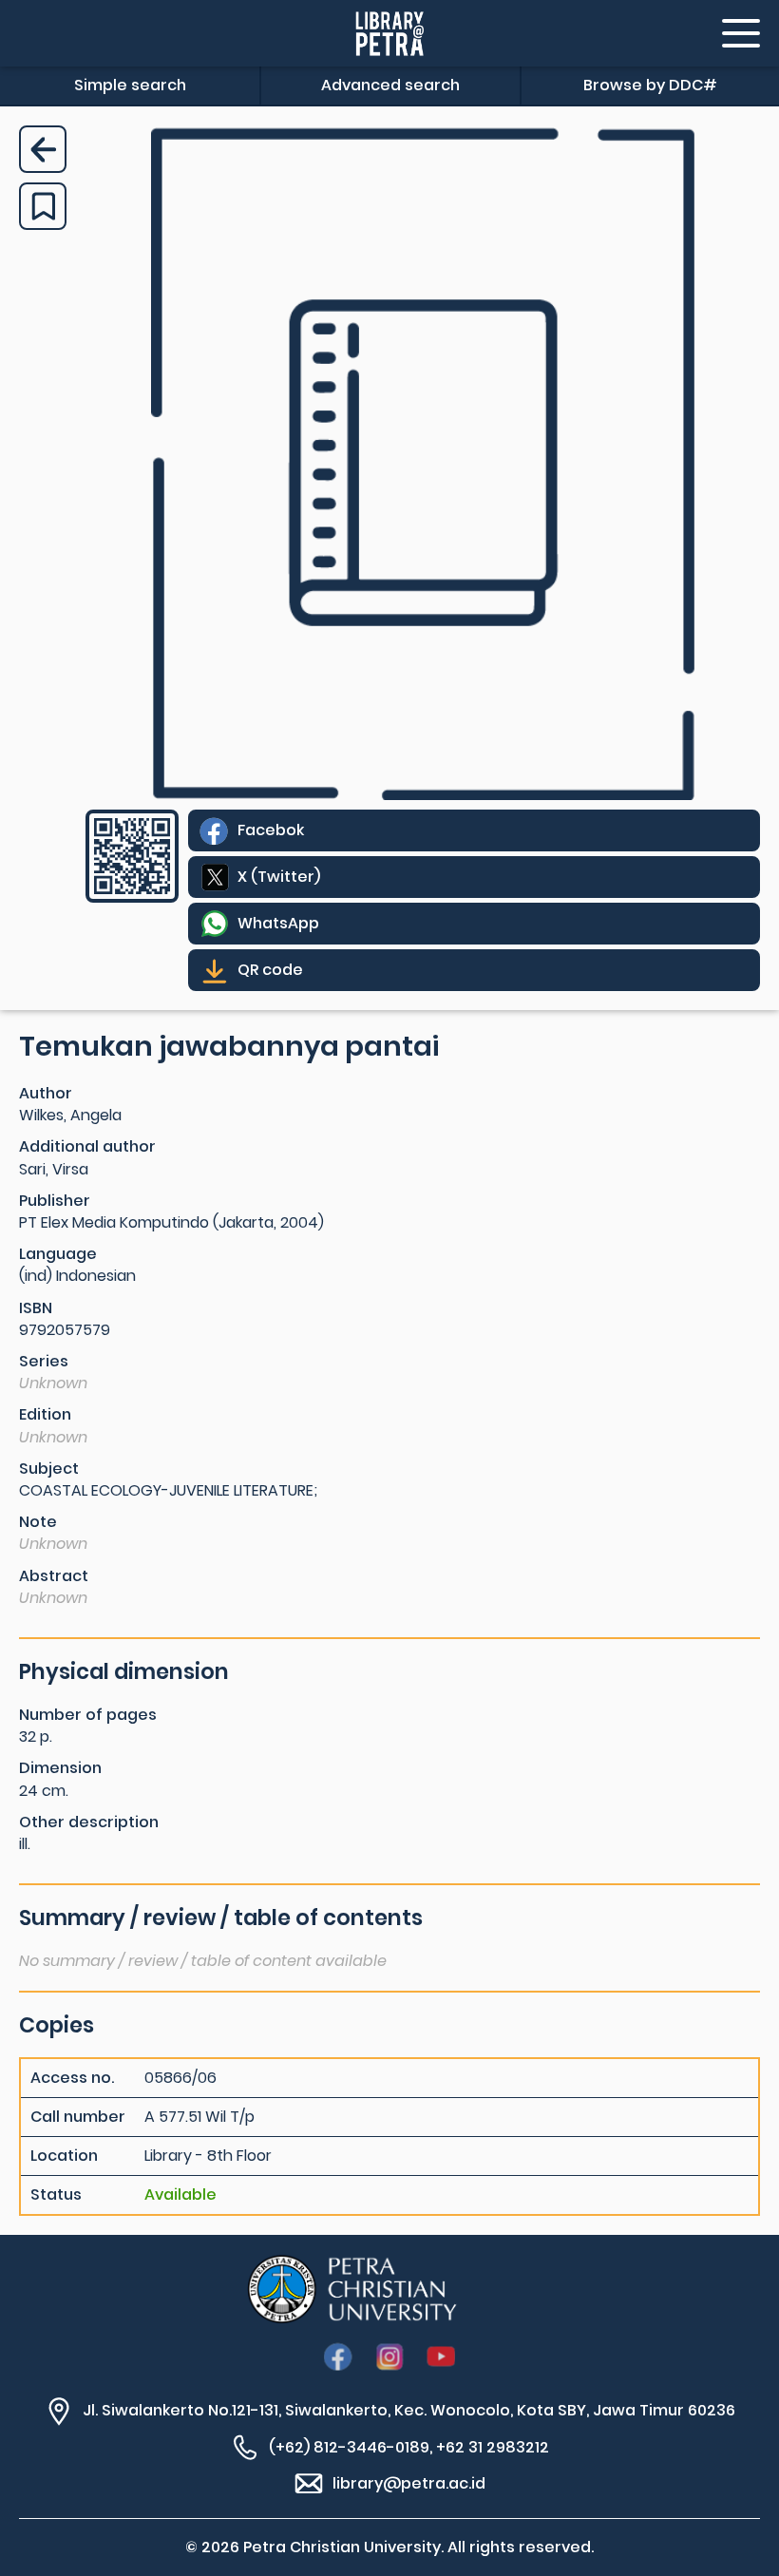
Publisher (55, 1201)
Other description (89, 1822)
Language (58, 1254)
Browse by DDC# (650, 85)
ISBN (36, 1308)
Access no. (72, 2078)
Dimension (60, 1768)
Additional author (87, 1146)
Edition (45, 1414)
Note (38, 1522)
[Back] (43, 149)
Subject (49, 1469)
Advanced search (390, 85)
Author (46, 1093)
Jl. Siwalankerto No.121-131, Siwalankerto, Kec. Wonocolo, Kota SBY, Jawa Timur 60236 (409, 2410)
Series (44, 1361)
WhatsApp (278, 923)
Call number (78, 2117)
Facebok (271, 830)
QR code (270, 970)
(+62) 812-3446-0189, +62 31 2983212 (409, 2447)
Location (64, 2156)
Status (56, 2195)
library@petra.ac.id (409, 2483)
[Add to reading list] (43, 206)
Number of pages (88, 1715)
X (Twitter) (279, 877)
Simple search (130, 85)
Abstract (54, 1576)
